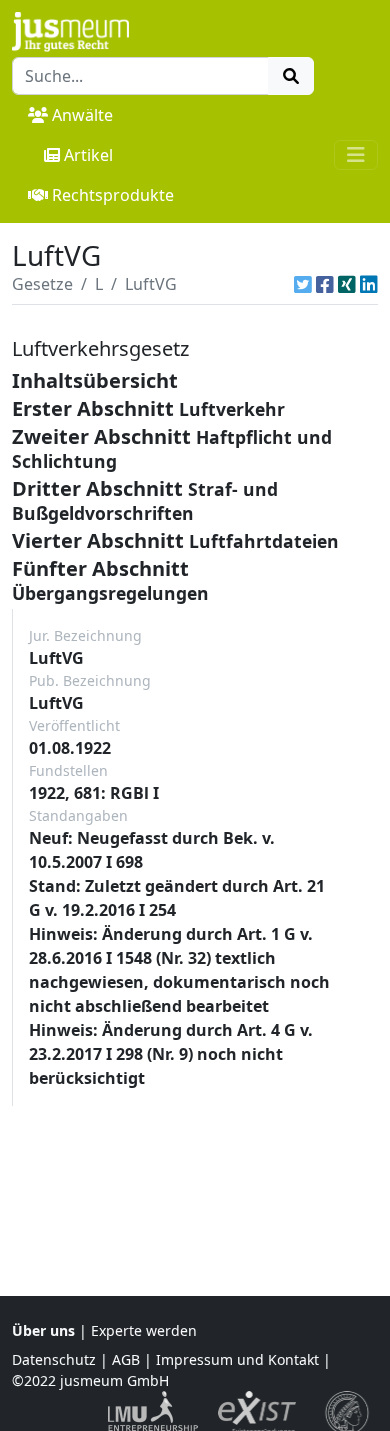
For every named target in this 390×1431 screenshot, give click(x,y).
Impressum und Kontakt (237, 1359)
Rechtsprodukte (113, 195)
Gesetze (42, 284)
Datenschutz (54, 1359)
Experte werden (144, 1330)
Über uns (43, 1330)
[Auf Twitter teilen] (303, 284)
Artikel (88, 155)
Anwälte (82, 115)
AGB (126, 1359)
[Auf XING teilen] (347, 284)
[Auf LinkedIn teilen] (369, 284)
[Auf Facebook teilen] (325, 284)
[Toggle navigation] (356, 155)
